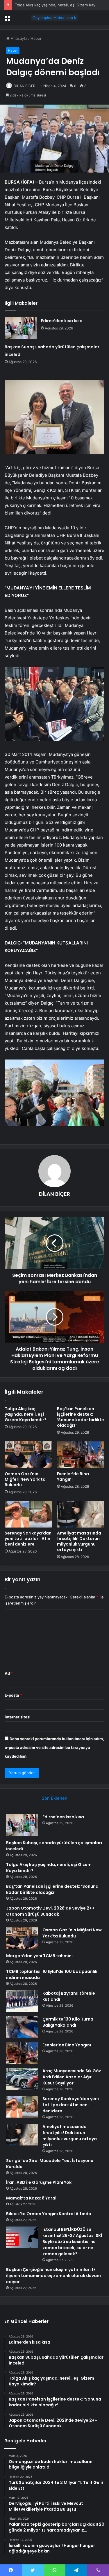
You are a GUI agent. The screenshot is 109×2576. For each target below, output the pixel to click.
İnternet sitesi (18, 1717)
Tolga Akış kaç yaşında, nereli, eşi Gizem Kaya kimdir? (26, 1414)
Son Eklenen (54, 1798)
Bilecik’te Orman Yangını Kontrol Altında (49, 2214)
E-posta (13, 1695)
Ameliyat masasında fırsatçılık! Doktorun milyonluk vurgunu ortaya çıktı (79, 1541)
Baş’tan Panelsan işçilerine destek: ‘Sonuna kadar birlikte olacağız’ (81, 1417)
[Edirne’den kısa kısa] (21, 328)
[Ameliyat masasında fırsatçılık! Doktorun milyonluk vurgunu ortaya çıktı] (81, 1514)
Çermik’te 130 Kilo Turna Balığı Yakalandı (68, 2022)
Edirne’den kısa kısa (62, 321)
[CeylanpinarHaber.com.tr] (55, 18)
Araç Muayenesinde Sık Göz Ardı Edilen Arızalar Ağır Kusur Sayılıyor (72, 2077)
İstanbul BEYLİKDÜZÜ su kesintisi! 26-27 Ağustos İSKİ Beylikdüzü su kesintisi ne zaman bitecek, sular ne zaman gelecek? (72, 2242)
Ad (9, 1673)
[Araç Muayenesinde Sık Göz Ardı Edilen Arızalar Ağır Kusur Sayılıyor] (22, 2079)
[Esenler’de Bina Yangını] (81, 1455)
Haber (36, 38)
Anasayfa (18, 38)
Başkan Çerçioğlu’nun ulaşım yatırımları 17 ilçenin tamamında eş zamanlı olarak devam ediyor (53, 2276)
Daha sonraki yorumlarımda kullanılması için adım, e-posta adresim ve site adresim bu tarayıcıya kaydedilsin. (54, 1747)
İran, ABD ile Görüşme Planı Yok (39, 2182)
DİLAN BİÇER (25, 86)
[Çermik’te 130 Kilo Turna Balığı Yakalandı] (22, 2027)
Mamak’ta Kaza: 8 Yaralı (32, 2198)
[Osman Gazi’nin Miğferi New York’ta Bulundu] (28, 1455)
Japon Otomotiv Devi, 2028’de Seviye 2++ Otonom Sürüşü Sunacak (50, 1911)
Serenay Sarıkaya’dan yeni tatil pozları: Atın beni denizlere (28, 1539)
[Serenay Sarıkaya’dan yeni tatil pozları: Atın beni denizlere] (28, 1514)
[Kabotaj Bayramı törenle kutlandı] (22, 2001)
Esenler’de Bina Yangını (73, 1477)
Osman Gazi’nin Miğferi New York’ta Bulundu (25, 1479)
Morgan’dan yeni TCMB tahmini (39, 1956)
